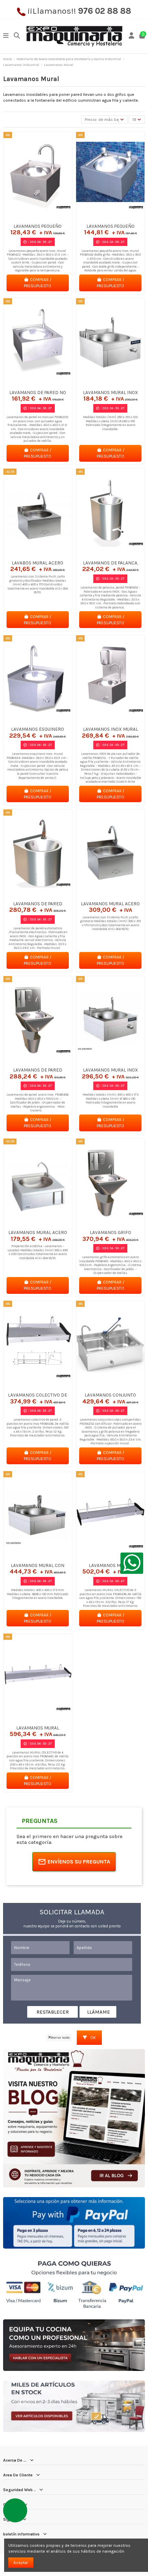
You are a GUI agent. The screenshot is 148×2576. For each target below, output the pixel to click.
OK (92, 2038)
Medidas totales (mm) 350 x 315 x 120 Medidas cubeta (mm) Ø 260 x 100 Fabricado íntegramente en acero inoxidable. (110, 423)
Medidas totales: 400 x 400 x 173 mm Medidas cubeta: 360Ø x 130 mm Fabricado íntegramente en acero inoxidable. (38, 1594)
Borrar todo (60, 2037)
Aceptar (21, 2563)
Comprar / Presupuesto (38, 283)
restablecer (53, 2012)
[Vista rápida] (46, 218)
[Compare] (38, 218)
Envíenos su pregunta (79, 1862)
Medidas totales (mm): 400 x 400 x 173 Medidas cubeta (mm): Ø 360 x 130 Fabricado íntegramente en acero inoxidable (110, 1100)
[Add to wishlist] (29, 218)
